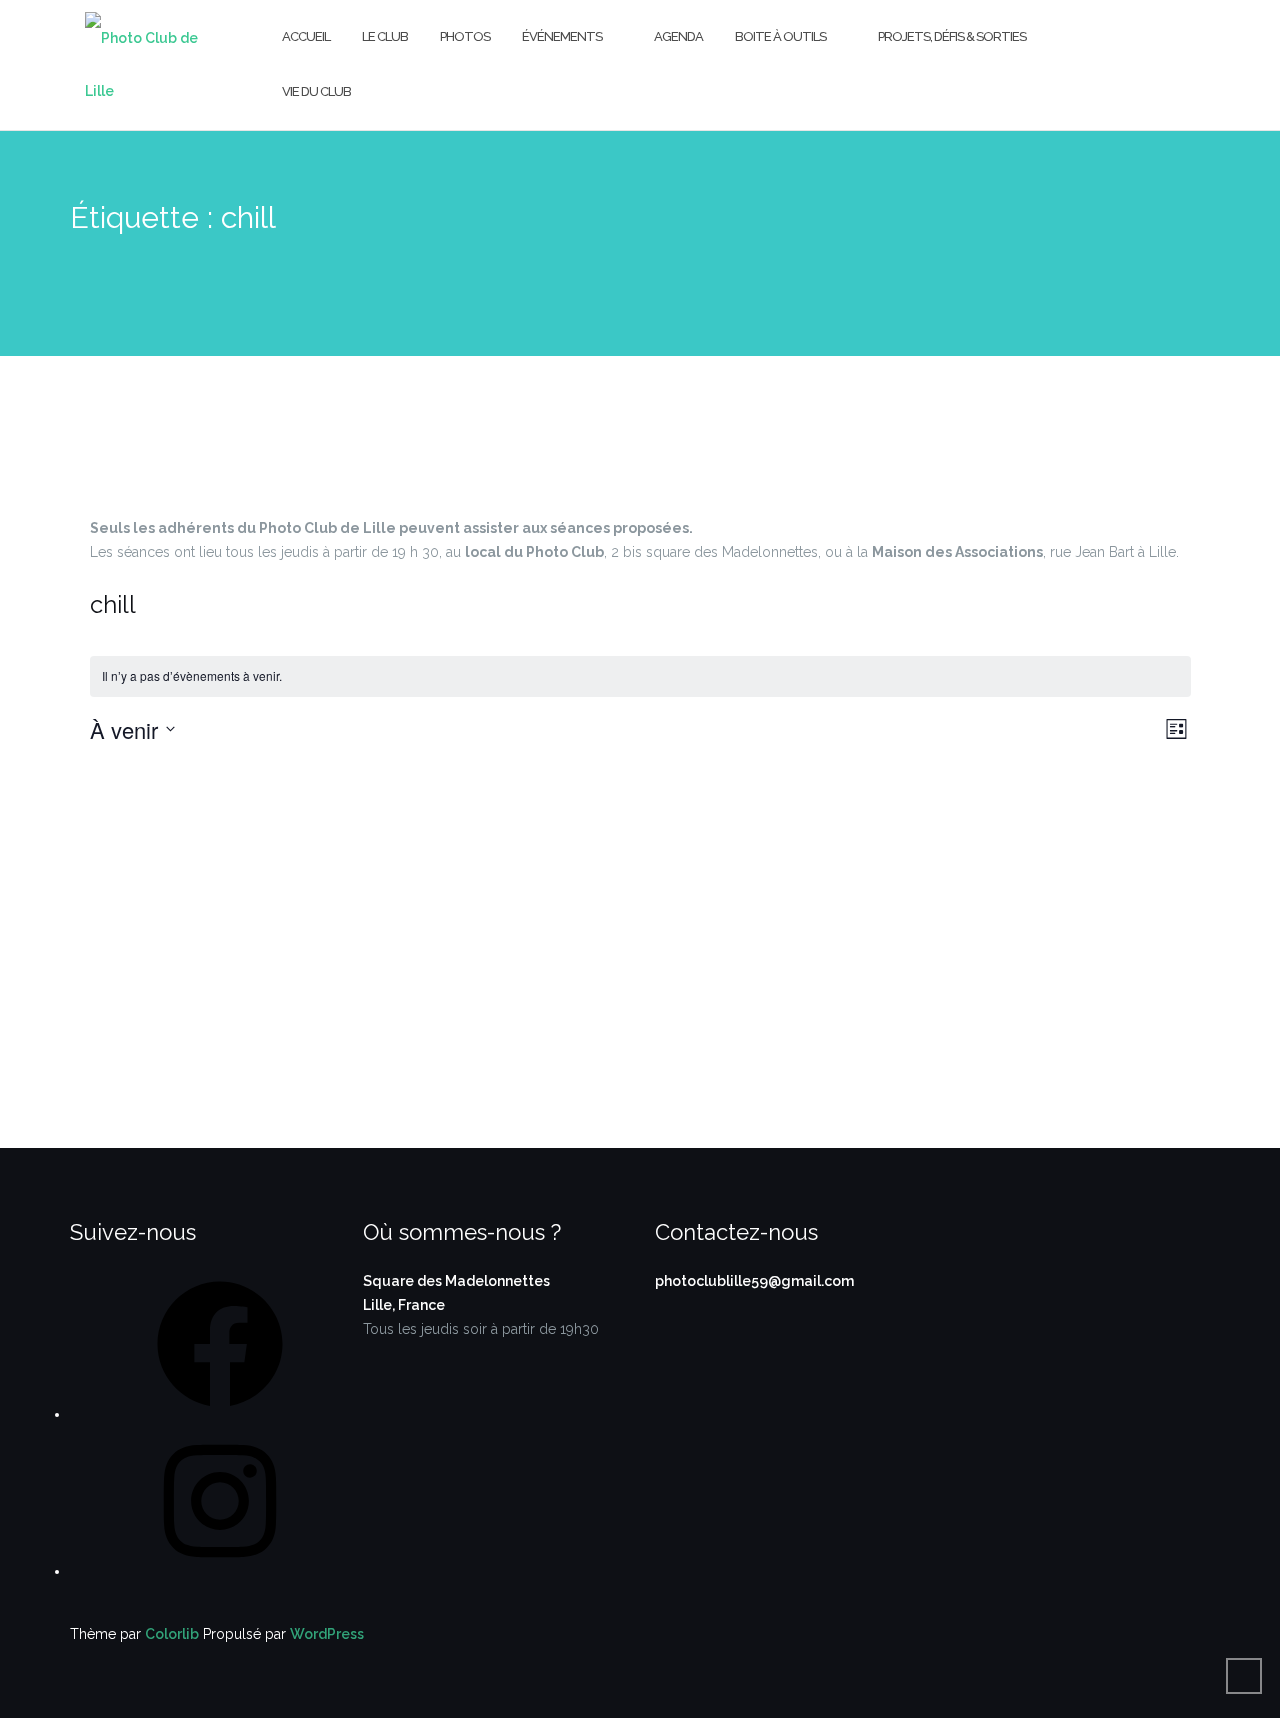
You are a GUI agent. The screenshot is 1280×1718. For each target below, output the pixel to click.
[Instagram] (220, 1571)
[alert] (640, 676)
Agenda (678, 36)
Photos (465, 36)
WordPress (327, 1634)
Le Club (385, 36)
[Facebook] (220, 1414)
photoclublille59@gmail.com (754, 1281)
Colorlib (172, 1634)
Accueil (306, 36)
